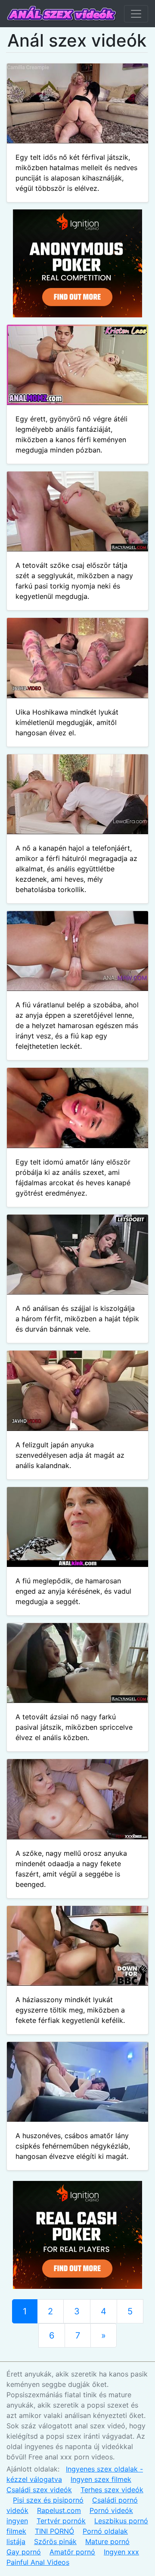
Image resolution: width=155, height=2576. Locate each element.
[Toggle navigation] (136, 14)
